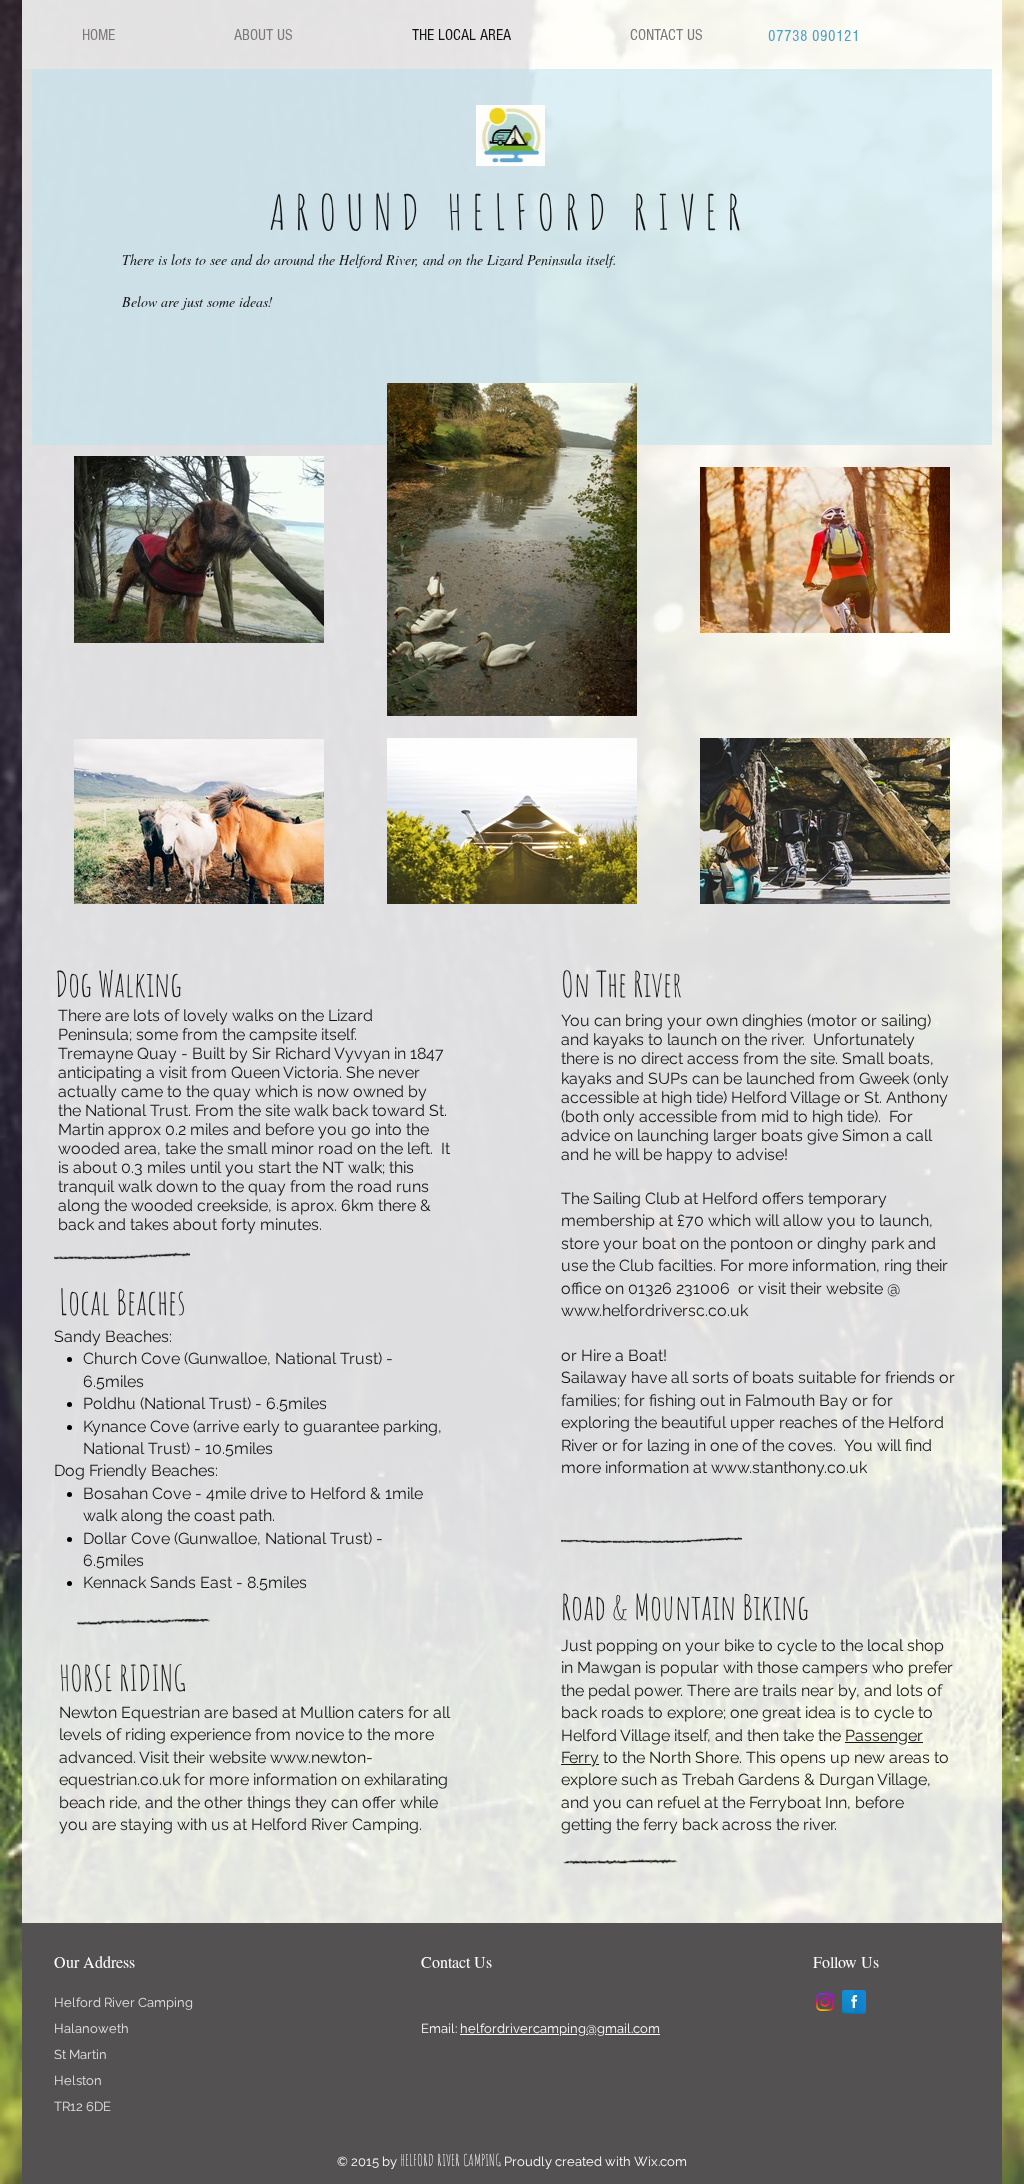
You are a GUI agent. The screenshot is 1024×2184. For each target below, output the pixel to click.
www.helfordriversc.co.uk (654, 1310)
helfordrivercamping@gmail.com (560, 2028)
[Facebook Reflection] (854, 2002)
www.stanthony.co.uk (789, 1467)
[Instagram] (825, 2002)
